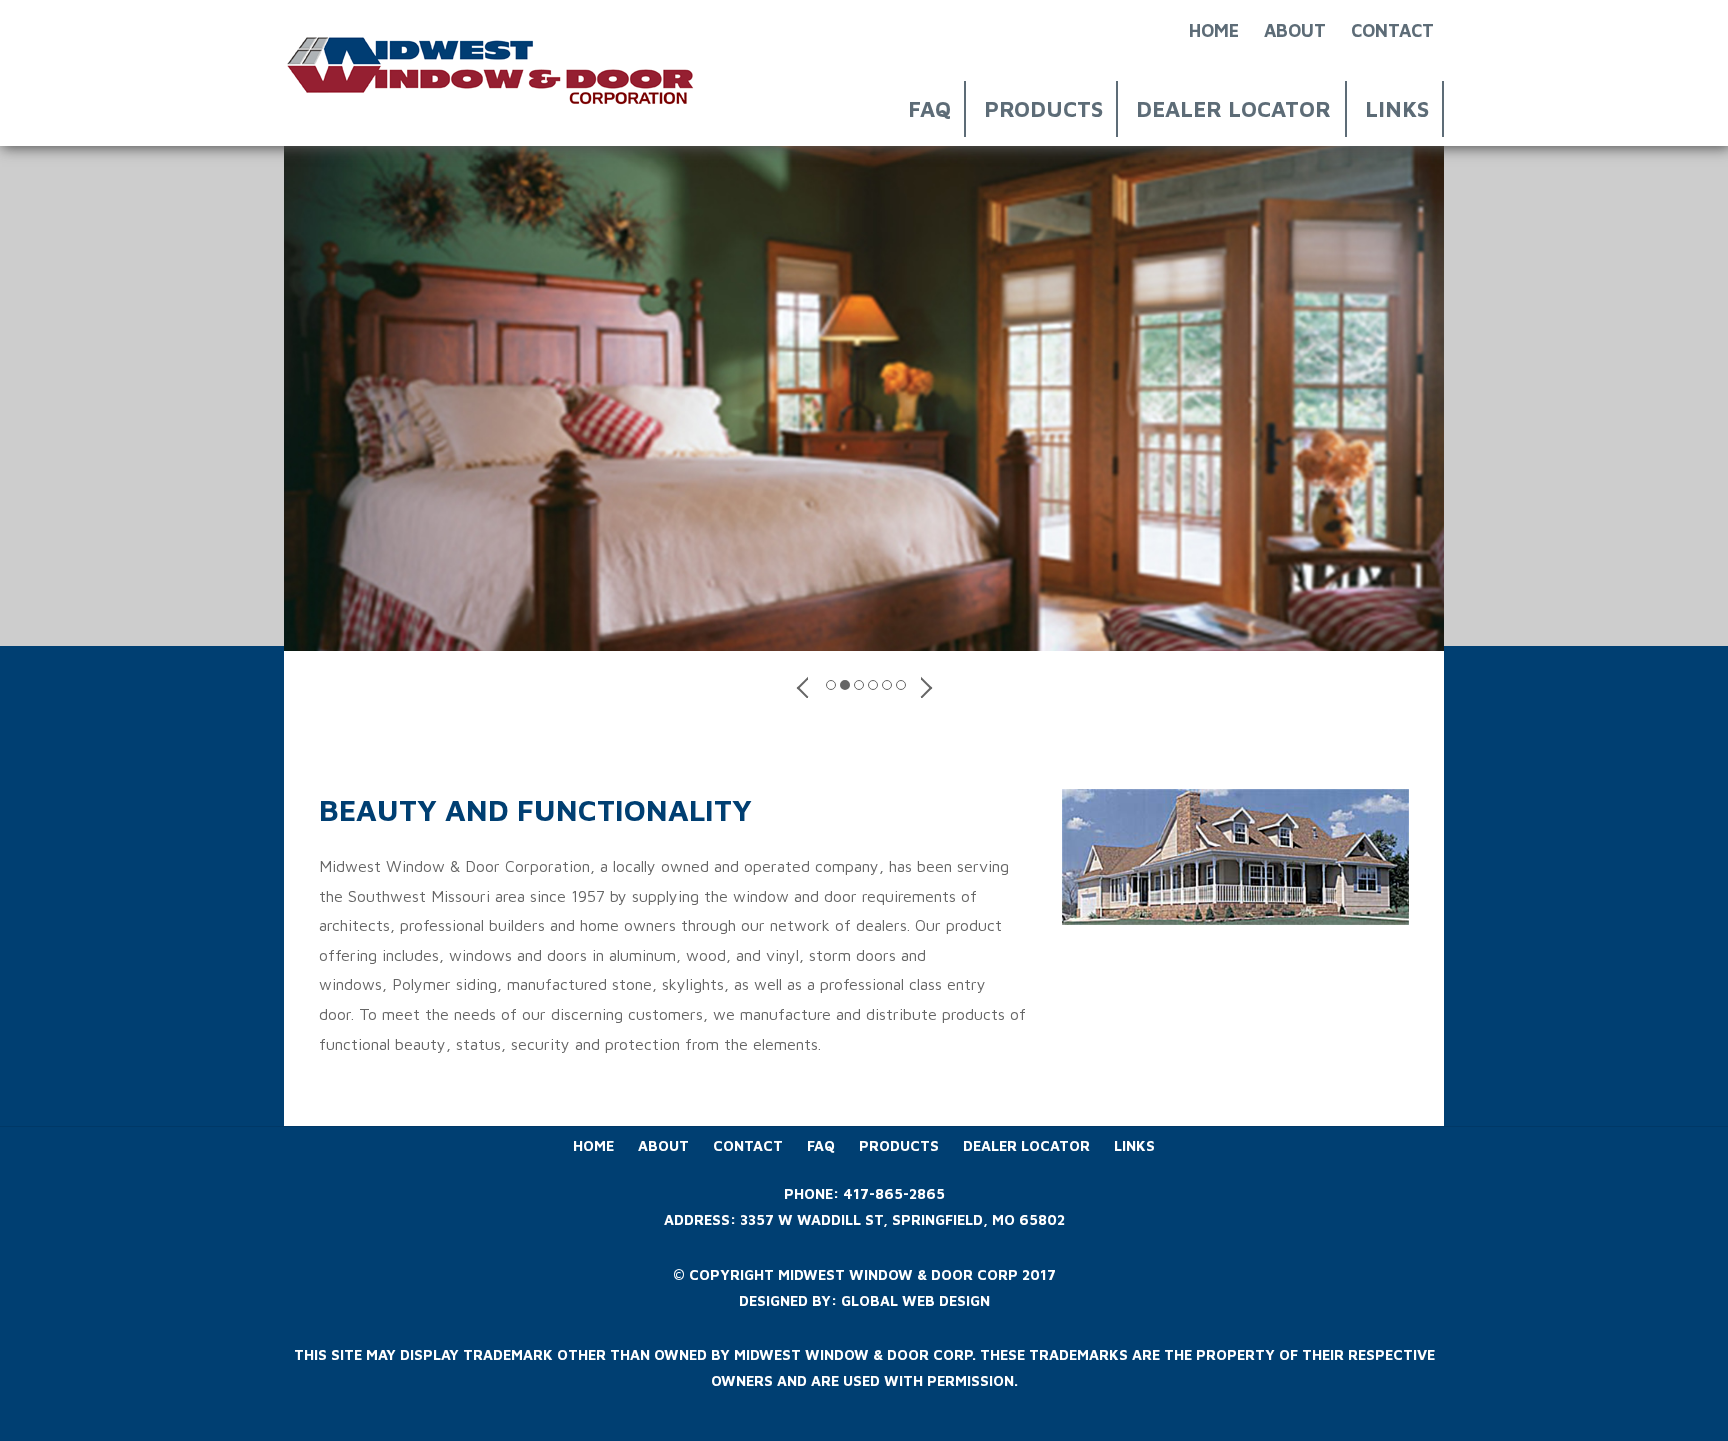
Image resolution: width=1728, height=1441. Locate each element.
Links (1397, 109)
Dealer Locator (1233, 109)
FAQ (929, 109)
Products (1043, 109)
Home (1214, 30)
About (1295, 30)
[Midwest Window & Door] (494, 106)
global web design (915, 1300)
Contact (1392, 30)
